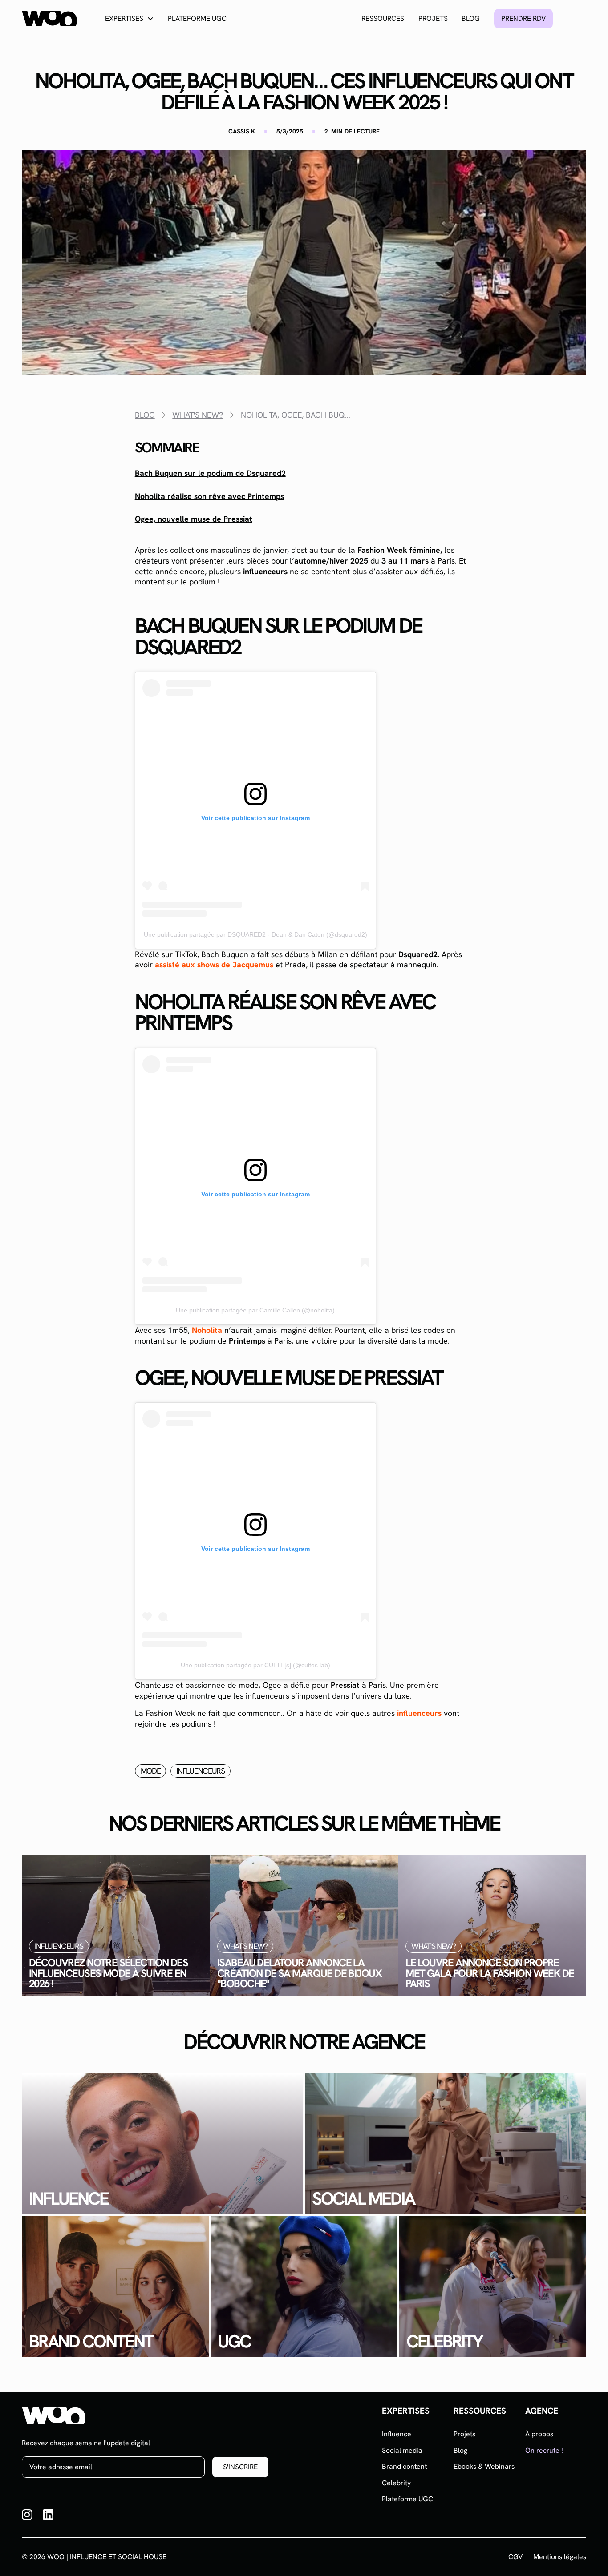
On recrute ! (544, 2450)
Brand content (404, 2466)
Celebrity (396, 2483)
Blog (471, 18)
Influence (397, 2434)
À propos (539, 2434)
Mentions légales (560, 2557)
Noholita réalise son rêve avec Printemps (209, 496)
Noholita (207, 1330)
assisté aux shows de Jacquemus (214, 964)
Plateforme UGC (197, 18)
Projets (433, 18)
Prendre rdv (523, 18)
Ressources (383, 18)
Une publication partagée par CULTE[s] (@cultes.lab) (255, 1665)
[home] (49, 18)
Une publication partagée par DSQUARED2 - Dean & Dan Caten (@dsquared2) (255, 934)
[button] (129, 18)
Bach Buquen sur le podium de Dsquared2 (210, 473)
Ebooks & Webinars (484, 2466)
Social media (402, 2450)
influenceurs (419, 1713)
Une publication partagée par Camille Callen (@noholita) (255, 1310)
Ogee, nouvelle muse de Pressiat (194, 519)
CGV (515, 2557)
